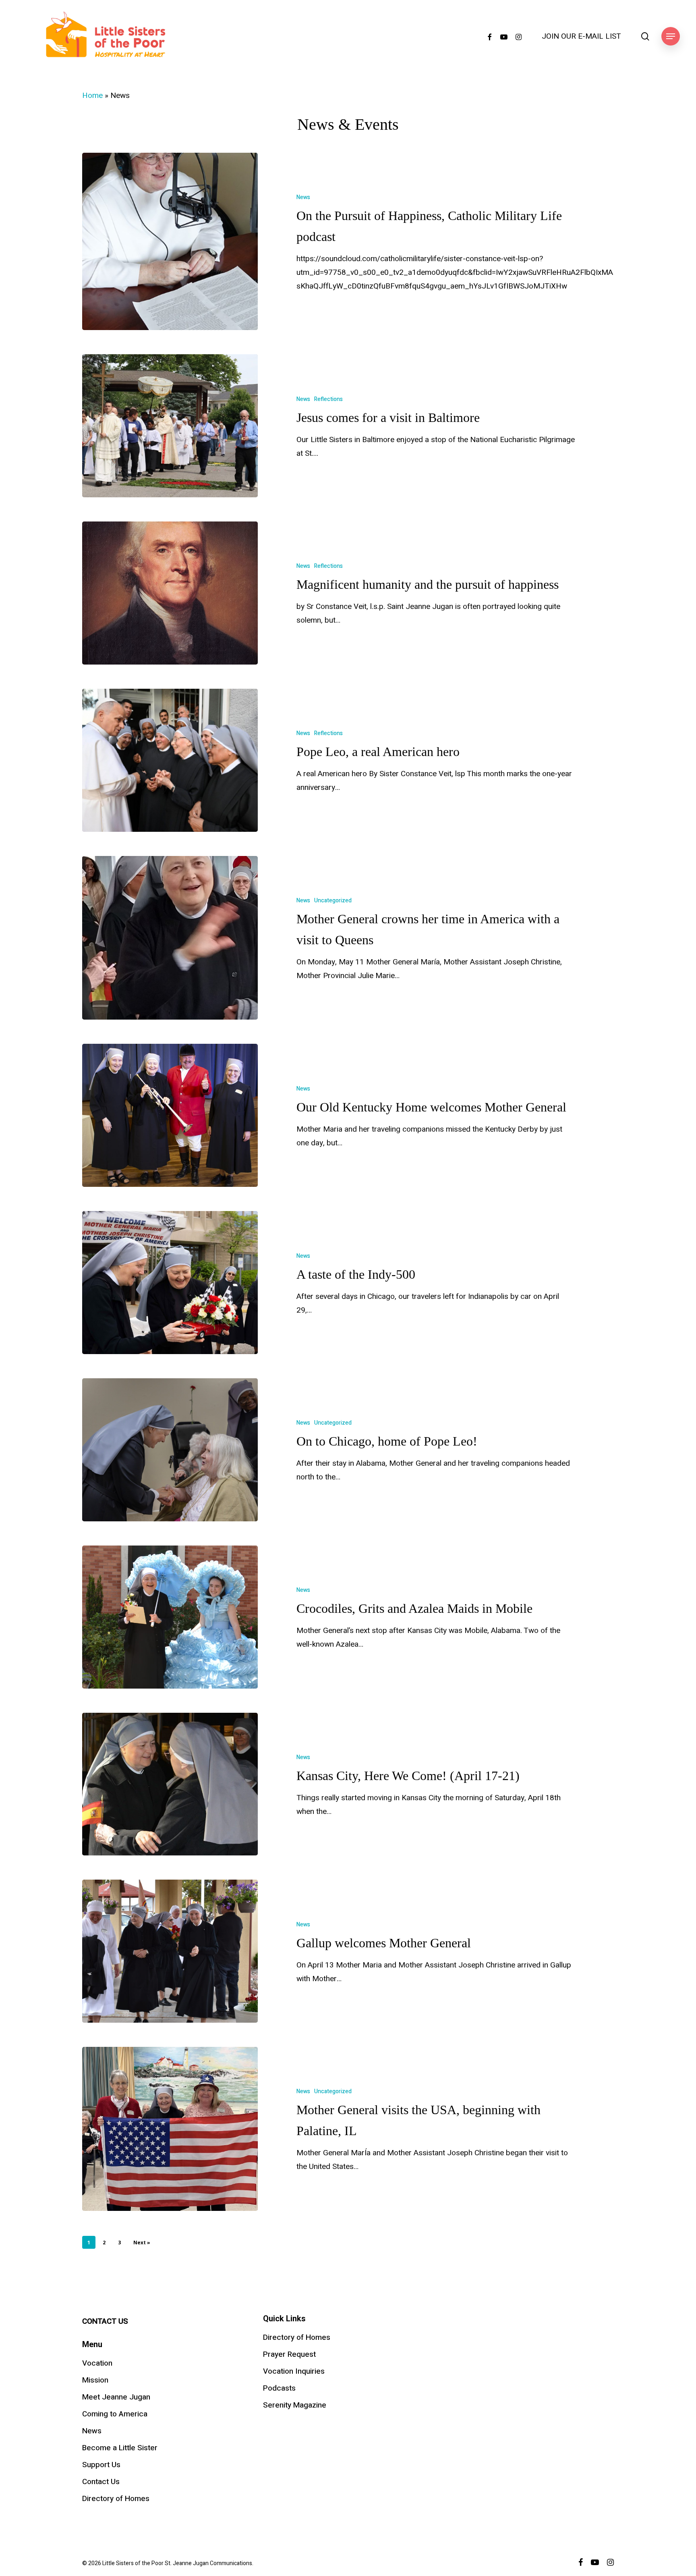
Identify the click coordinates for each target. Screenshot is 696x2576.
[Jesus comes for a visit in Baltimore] (170, 426)
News (303, 197)
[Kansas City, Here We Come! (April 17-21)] (170, 1784)
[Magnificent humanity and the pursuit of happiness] (170, 593)
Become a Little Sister (120, 2448)
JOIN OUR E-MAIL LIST (581, 36)
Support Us (101, 2465)
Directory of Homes (116, 2499)
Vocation (97, 2363)
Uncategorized (333, 901)
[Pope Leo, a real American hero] (170, 760)
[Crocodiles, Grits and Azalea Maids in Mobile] (170, 1617)
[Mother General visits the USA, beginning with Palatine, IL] (170, 2129)
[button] (671, 36)
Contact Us (101, 2482)
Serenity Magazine (295, 2405)
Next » (142, 2243)
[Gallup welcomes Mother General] (170, 1951)
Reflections (328, 399)
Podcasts (279, 2388)
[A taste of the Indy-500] (170, 1283)
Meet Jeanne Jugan (116, 2397)
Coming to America (115, 2414)
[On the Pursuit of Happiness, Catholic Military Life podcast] (170, 242)
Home (92, 96)
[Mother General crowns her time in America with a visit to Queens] (170, 938)
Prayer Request (289, 2354)
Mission (95, 2380)
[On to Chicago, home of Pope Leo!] (170, 1450)
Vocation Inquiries (294, 2371)
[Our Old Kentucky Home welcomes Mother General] (170, 1115)
